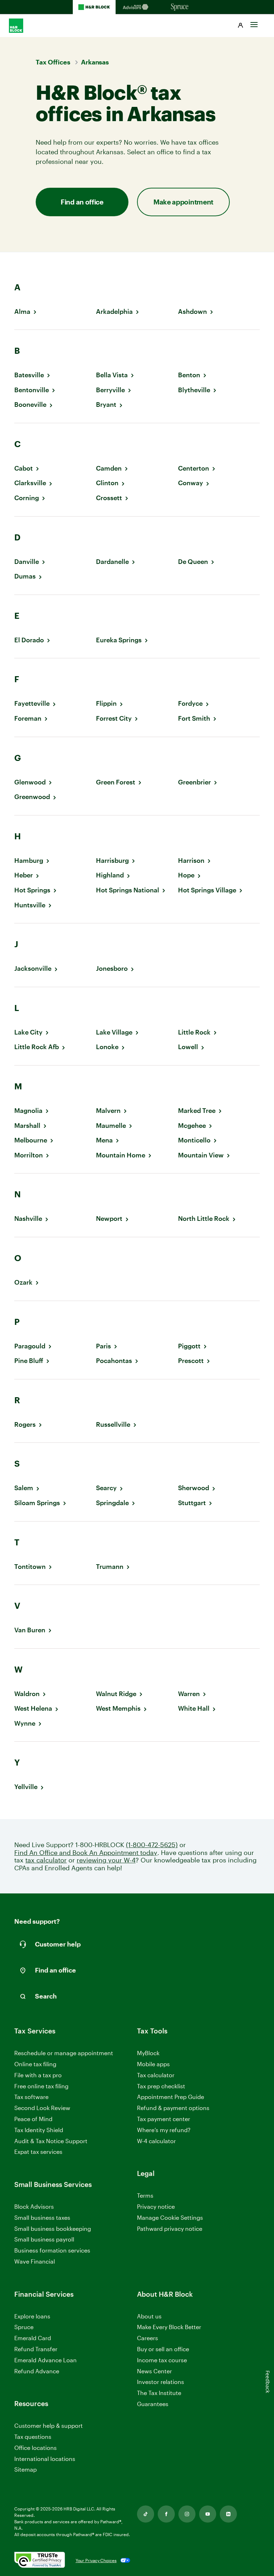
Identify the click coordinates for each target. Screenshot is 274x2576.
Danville (27, 562)
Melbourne (31, 1140)
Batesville (29, 375)
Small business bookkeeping (53, 2228)
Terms (145, 2195)
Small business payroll (44, 2239)
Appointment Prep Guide (171, 2097)
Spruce (24, 2327)
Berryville (110, 390)
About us (149, 2316)
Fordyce (190, 703)
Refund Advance (37, 2371)
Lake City (28, 1032)
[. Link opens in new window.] (40, 2560)
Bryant (106, 405)
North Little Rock (204, 1219)
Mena (104, 1140)
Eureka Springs (119, 640)
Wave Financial (35, 2262)
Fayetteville (32, 703)
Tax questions (33, 2437)
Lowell (188, 1047)
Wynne (25, 1723)
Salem (24, 1488)
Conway (191, 483)
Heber (24, 875)
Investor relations (161, 2382)
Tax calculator (156, 2075)
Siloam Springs (37, 1503)
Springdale (112, 1503)
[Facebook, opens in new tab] (166, 2514)
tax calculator (46, 1860)
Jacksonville (33, 968)
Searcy (106, 1488)
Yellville (26, 1787)
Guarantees (153, 2404)
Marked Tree (197, 1111)
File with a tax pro (38, 2075)
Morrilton (29, 1155)
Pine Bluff (29, 1361)
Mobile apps (153, 2064)
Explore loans (32, 2316)
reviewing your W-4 (106, 1860)
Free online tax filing (41, 2086)
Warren (189, 1694)
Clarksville (30, 483)
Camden (109, 468)
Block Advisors (34, 2207)
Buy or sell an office (163, 2349)
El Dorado (29, 640)
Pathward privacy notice (170, 2228)
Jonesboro (112, 968)
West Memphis (118, 1708)
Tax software (31, 2097)
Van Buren (30, 1630)
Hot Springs (32, 890)
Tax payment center (164, 2119)
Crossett (109, 498)
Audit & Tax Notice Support (51, 2141)
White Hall (194, 1708)
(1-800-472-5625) (152, 1845)
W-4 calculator (156, 2141)
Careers (148, 2338)
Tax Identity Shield (39, 2130)
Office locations (35, 2448)
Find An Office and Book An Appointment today (86, 1853)
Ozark (23, 1282)
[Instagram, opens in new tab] (187, 2514)
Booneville (30, 405)
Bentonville (32, 390)
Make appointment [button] (183, 202)
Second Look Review (42, 2108)
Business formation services (52, 2250)
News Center (154, 2371)
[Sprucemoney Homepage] (180, 7)
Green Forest (116, 782)
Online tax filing (35, 2064)
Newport (109, 1219)
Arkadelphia (114, 312)
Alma (22, 312)
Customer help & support (49, 2426)
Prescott (191, 1361)
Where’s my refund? (164, 2130)
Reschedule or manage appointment (64, 2053)
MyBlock (148, 2053)
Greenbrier (194, 782)
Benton (189, 375)
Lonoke (107, 1047)
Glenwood (30, 782)
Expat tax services (38, 2152)
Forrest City (114, 718)
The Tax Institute (159, 2393)
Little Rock (194, 1032)
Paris (103, 1346)
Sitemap (26, 2470)
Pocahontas (114, 1361)
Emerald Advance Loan (45, 2360)
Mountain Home (121, 1155)
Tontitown (30, 1567)
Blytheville (194, 390)
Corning (27, 498)
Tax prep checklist (161, 2086)
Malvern (108, 1111)
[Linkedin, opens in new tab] (228, 2514)
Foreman (28, 718)
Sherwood (194, 1488)
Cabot (24, 468)
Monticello (194, 1140)
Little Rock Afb (37, 1047)
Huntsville (30, 905)
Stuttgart (192, 1503)
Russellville (113, 1424)
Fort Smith (194, 718)
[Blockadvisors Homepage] (137, 7)
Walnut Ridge (116, 1694)
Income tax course (162, 2360)
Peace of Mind (33, 2119)
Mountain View (201, 1155)
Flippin (106, 703)
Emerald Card (33, 2338)
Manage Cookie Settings (170, 2217)
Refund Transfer (36, 2349)
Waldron (27, 1694)
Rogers (25, 1424)
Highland (110, 875)
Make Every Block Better (169, 2327)
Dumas (25, 576)
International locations (45, 2459)
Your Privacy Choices (96, 2560)
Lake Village (114, 1032)
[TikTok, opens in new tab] (146, 2514)
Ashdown (192, 312)
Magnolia (28, 1111)
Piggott (189, 1346)
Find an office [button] (82, 202)
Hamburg (29, 861)
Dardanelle (112, 562)
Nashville (28, 1219)
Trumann (110, 1567)
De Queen (193, 562)
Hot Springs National (128, 890)
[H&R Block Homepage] (94, 7)
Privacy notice (156, 2206)
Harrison (191, 861)
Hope (186, 875)
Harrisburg (112, 861)
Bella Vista (112, 375)
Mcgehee (192, 1126)
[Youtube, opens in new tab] (208, 2514)
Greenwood (32, 797)
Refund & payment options (173, 2108)
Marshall (27, 1126)
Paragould (30, 1346)
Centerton (194, 468)
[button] (240, 26)
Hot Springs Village (207, 890)
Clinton (107, 483)
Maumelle (111, 1126)
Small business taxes (42, 2217)
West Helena (33, 1708)
